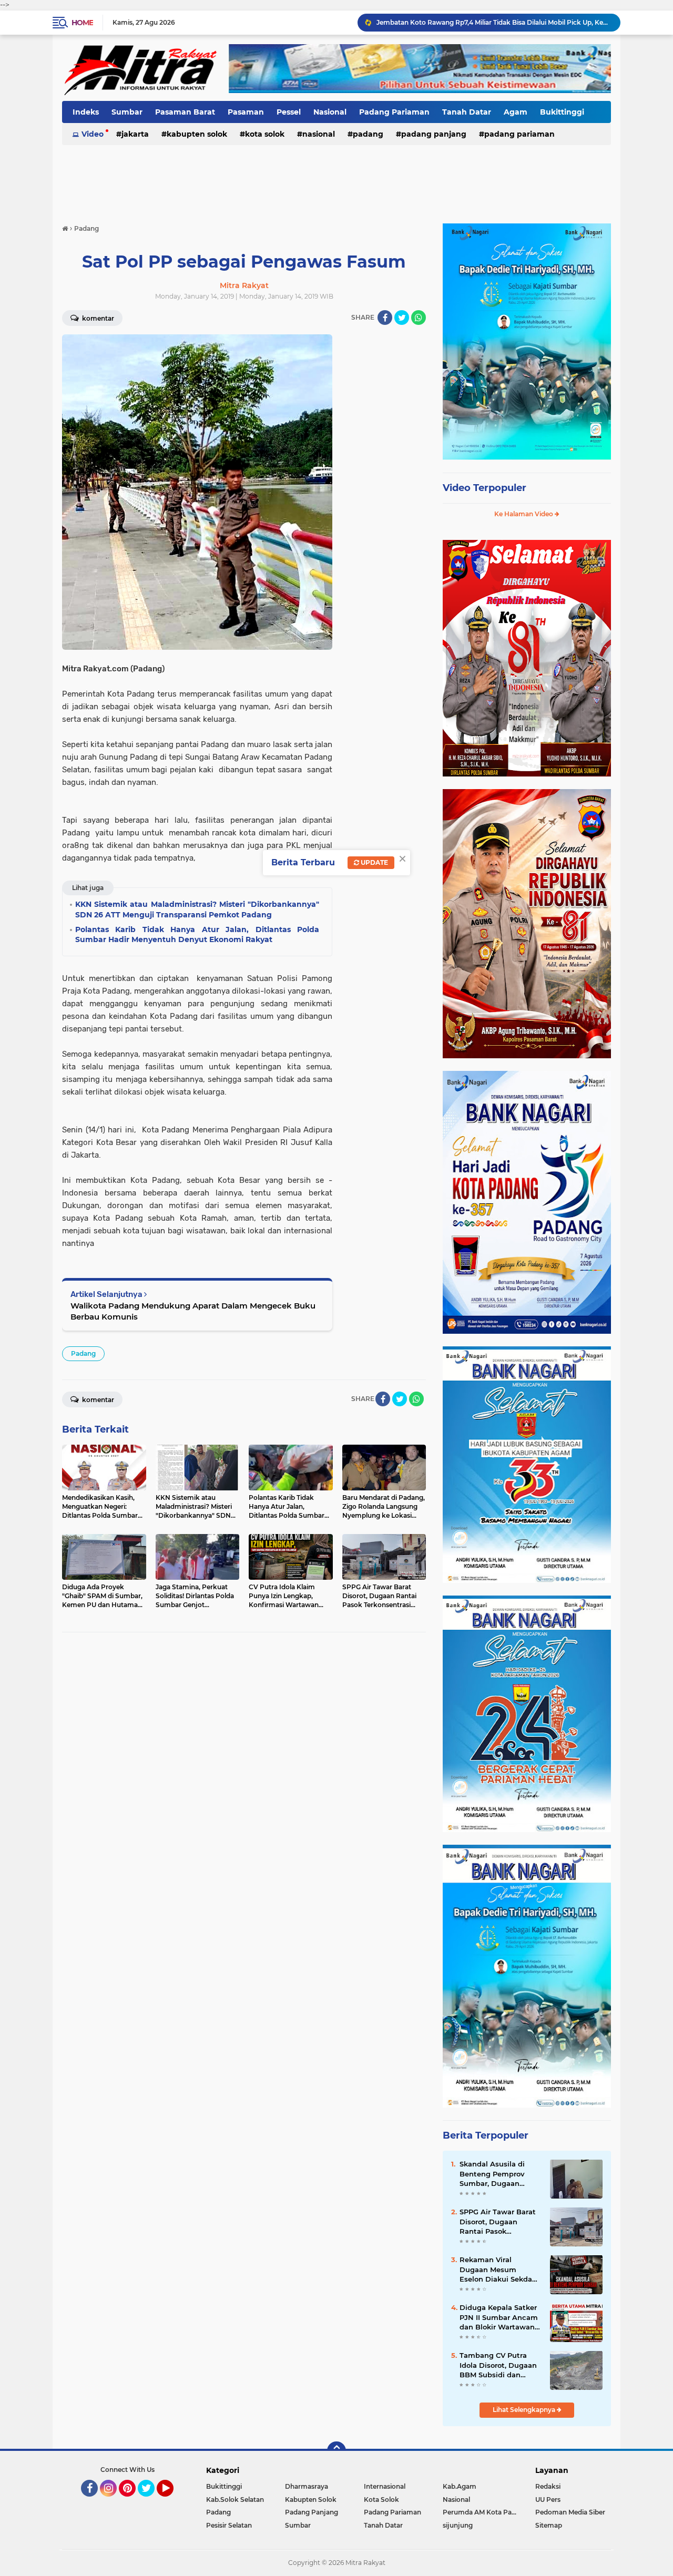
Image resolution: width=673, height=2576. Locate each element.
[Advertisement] (336, 178)
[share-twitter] (402, 318)
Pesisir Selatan (229, 2525)
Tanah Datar (467, 112)
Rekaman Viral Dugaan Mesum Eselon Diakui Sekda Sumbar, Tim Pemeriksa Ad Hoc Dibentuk (496, 2270)
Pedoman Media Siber (570, 2512)
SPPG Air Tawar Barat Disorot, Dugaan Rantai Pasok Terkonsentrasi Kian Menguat (498, 2222)
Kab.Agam (460, 2486)
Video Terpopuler (485, 488)
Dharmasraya (307, 2486)
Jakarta (135, 134)
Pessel (289, 112)
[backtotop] (336, 2451)
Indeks (86, 112)
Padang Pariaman (394, 112)
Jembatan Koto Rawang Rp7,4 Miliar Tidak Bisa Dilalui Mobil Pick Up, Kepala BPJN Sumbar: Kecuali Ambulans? (494, 22)
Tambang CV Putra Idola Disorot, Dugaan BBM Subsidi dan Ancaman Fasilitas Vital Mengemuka (498, 2365)
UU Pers (548, 2500)
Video (93, 134)
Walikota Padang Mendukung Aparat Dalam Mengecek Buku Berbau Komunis (193, 1311)
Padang (368, 134)
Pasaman (246, 112)
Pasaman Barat (185, 112)
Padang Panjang (434, 134)
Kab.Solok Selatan (235, 2500)
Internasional (385, 2486)
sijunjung (458, 2525)
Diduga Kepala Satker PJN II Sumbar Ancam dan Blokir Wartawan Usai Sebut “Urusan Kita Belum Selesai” (499, 2317)
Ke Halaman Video (524, 514)
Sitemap (549, 2525)
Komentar (97, 318)
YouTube (172, 2501)
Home (82, 23)
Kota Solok (265, 134)
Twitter (151, 2501)
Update (374, 862)
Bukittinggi (562, 112)
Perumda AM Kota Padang (482, 2512)
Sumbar (127, 112)
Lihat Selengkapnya (525, 2410)
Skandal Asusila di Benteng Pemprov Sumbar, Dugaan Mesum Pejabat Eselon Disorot (500, 2174)
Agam (516, 112)
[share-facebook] (385, 318)
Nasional (330, 112)
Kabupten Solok (197, 134)
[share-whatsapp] (419, 318)
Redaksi (548, 2486)
